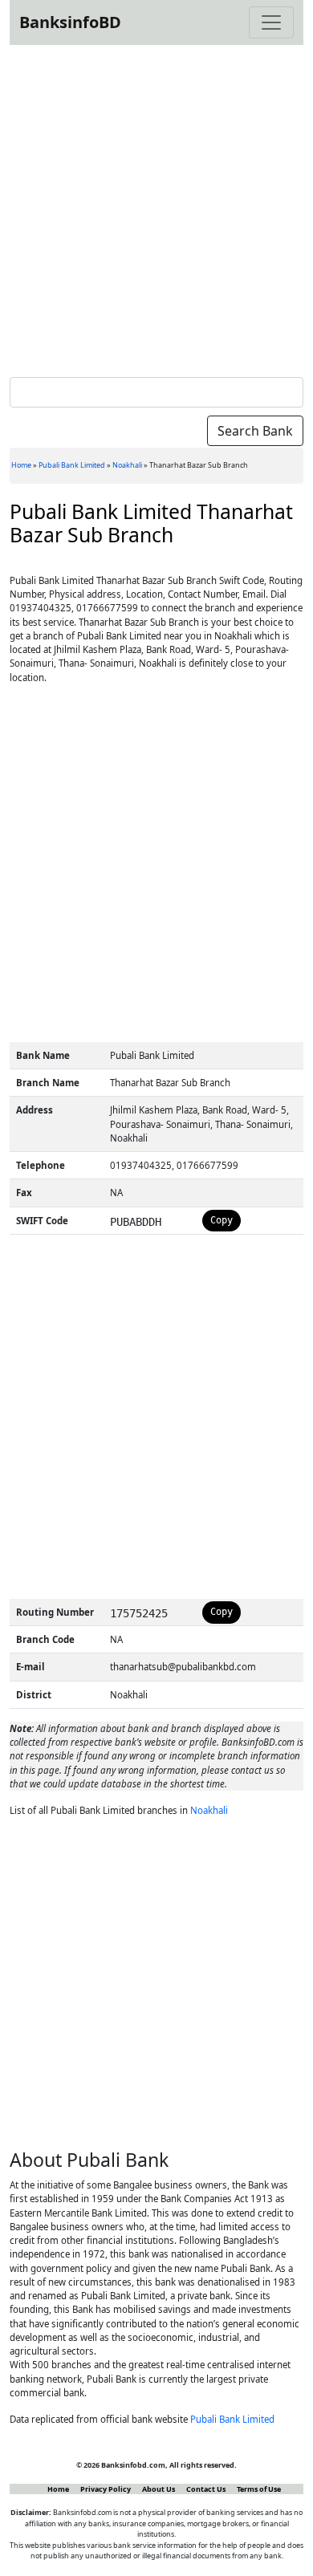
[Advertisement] (156, 208)
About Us (159, 2489)
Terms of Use (259, 2489)
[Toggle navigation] (271, 22)
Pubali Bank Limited (72, 465)
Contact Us (206, 2489)
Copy (222, 1220)
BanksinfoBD (70, 22)
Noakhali (127, 465)
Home (21, 465)
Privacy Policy (106, 2489)
